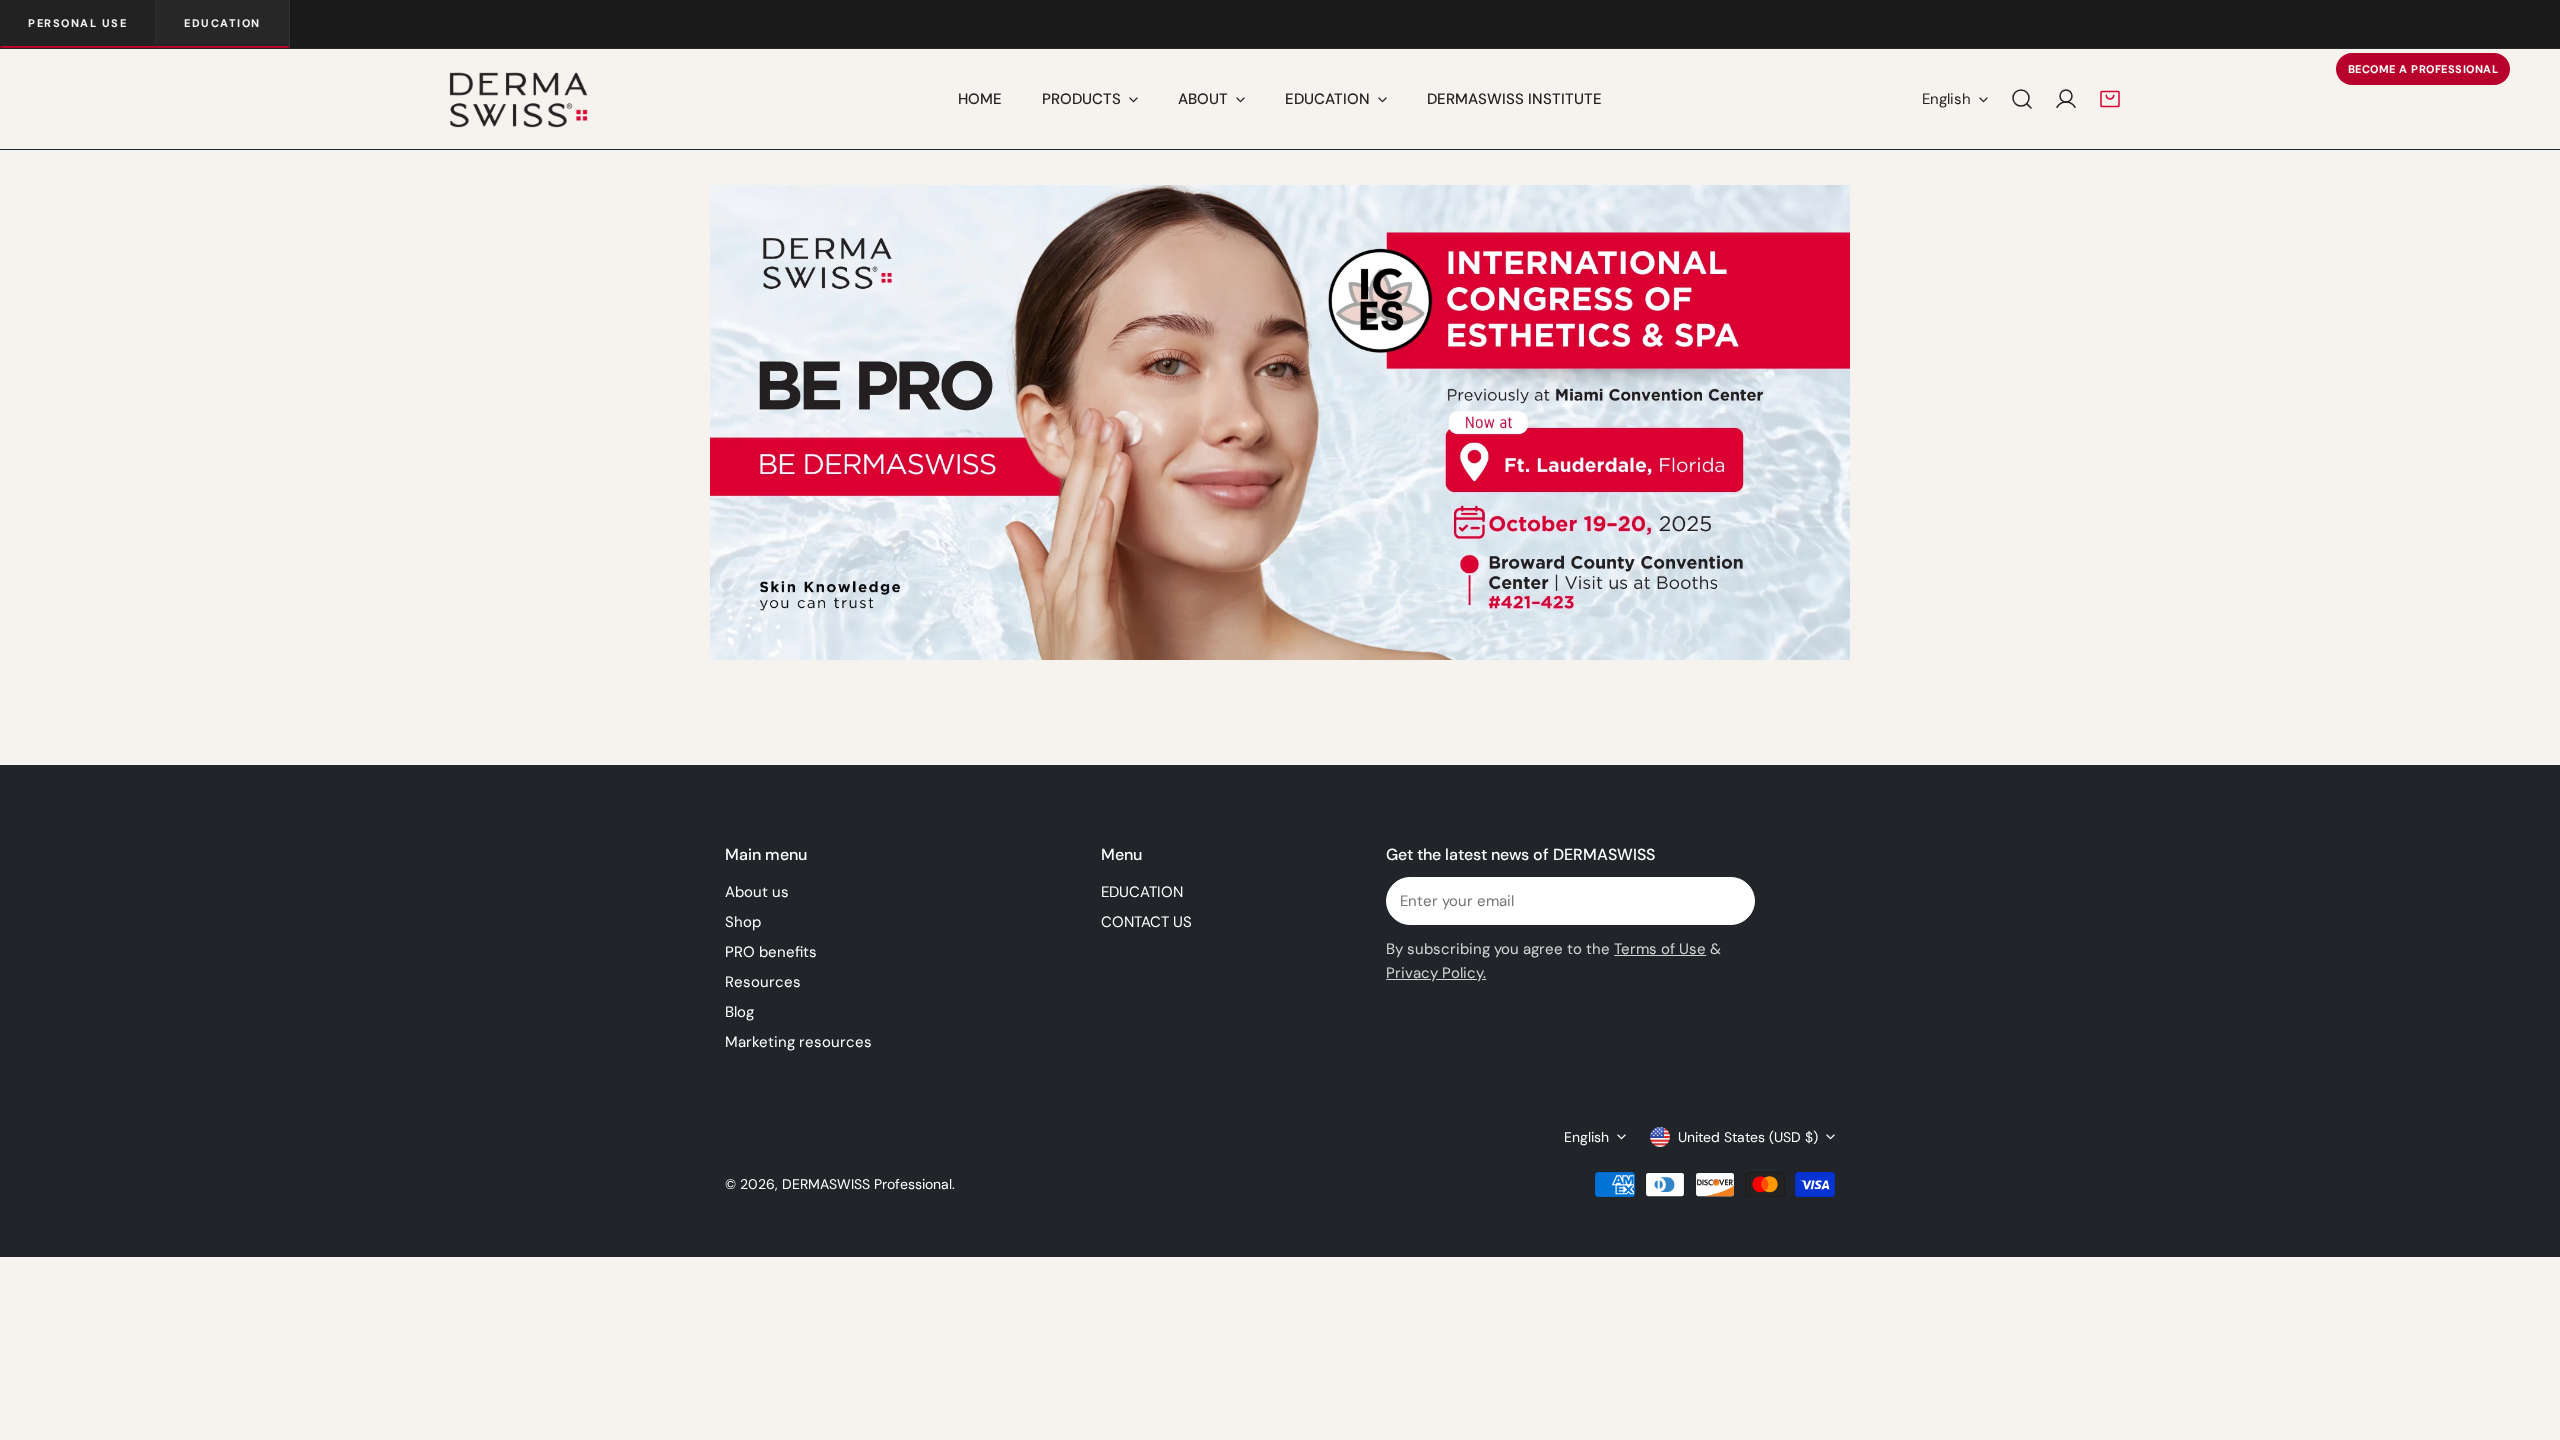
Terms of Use (1660, 949)
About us (757, 892)
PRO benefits (771, 952)
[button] (2110, 99)
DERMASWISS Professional (867, 1184)
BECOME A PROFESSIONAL (2423, 69)
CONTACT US (1146, 922)
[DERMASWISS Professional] (517, 99)
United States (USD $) (1748, 1137)
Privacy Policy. (1436, 973)
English (1946, 99)
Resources (763, 982)
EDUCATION (1142, 892)
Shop (743, 922)
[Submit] (1729, 900)
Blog (739, 1012)
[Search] (2022, 99)
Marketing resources (798, 1042)
